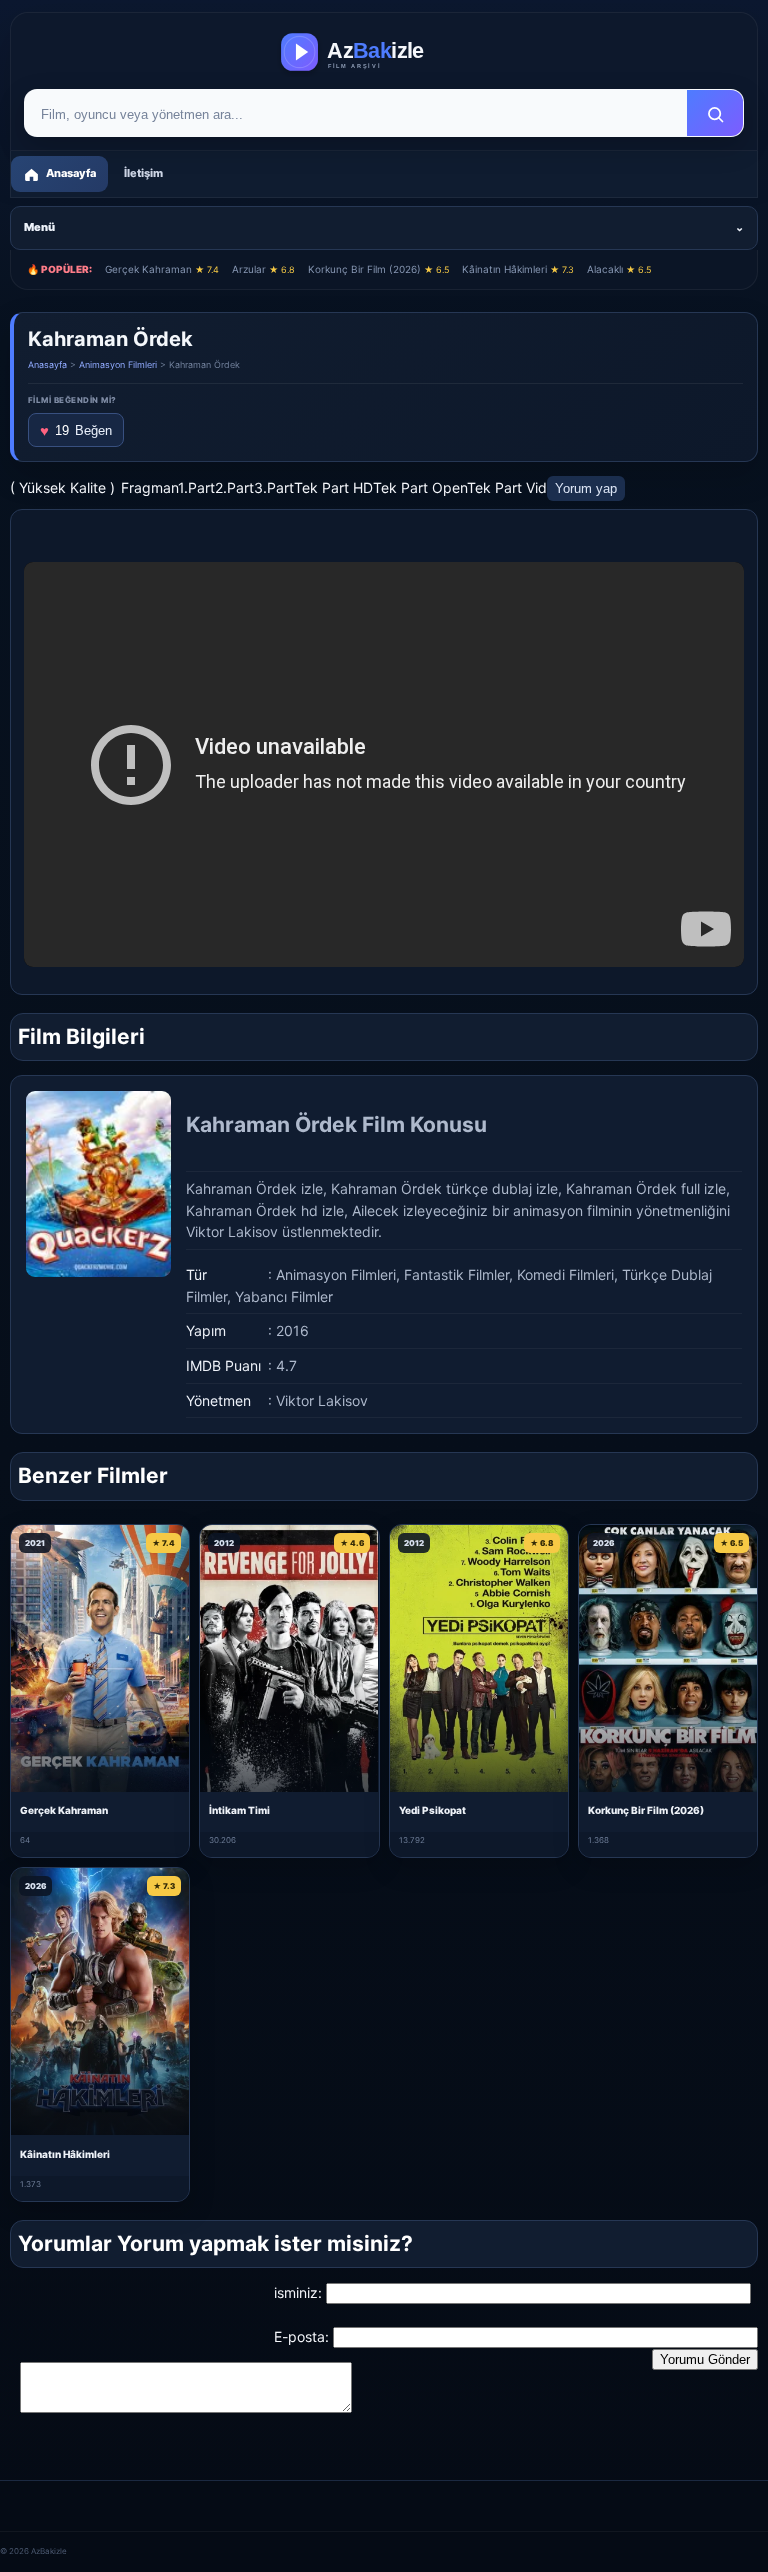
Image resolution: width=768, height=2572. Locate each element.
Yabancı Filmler (284, 1296)
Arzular (263, 269)
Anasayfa (47, 364)
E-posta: (301, 2336)
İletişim (143, 173)
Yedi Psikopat (432, 1810)
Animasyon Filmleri (118, 364)
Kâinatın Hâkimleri (518, 269)
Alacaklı (619, 269)
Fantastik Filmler (456, 1274)
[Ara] (715, 114)
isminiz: (298, 2292)
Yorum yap (586, 488)
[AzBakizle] (384, 52)
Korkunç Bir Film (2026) (378, 269)
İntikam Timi (239, 1810)
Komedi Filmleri (565, 1274)
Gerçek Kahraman (162, 269)
